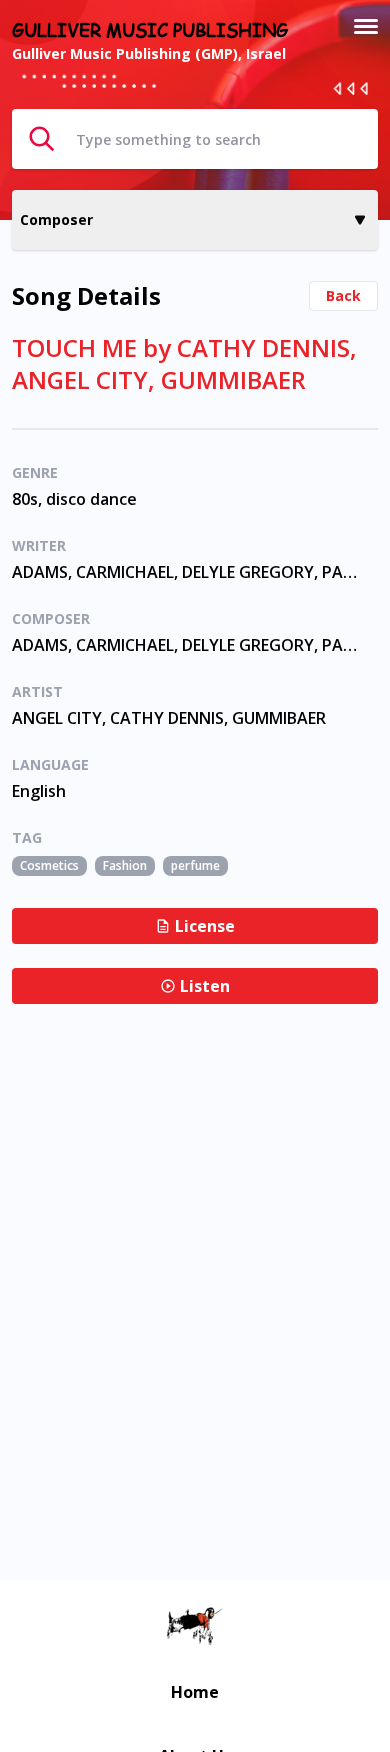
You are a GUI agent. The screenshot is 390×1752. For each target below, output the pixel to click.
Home (195, 1692)
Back (343, 295)
